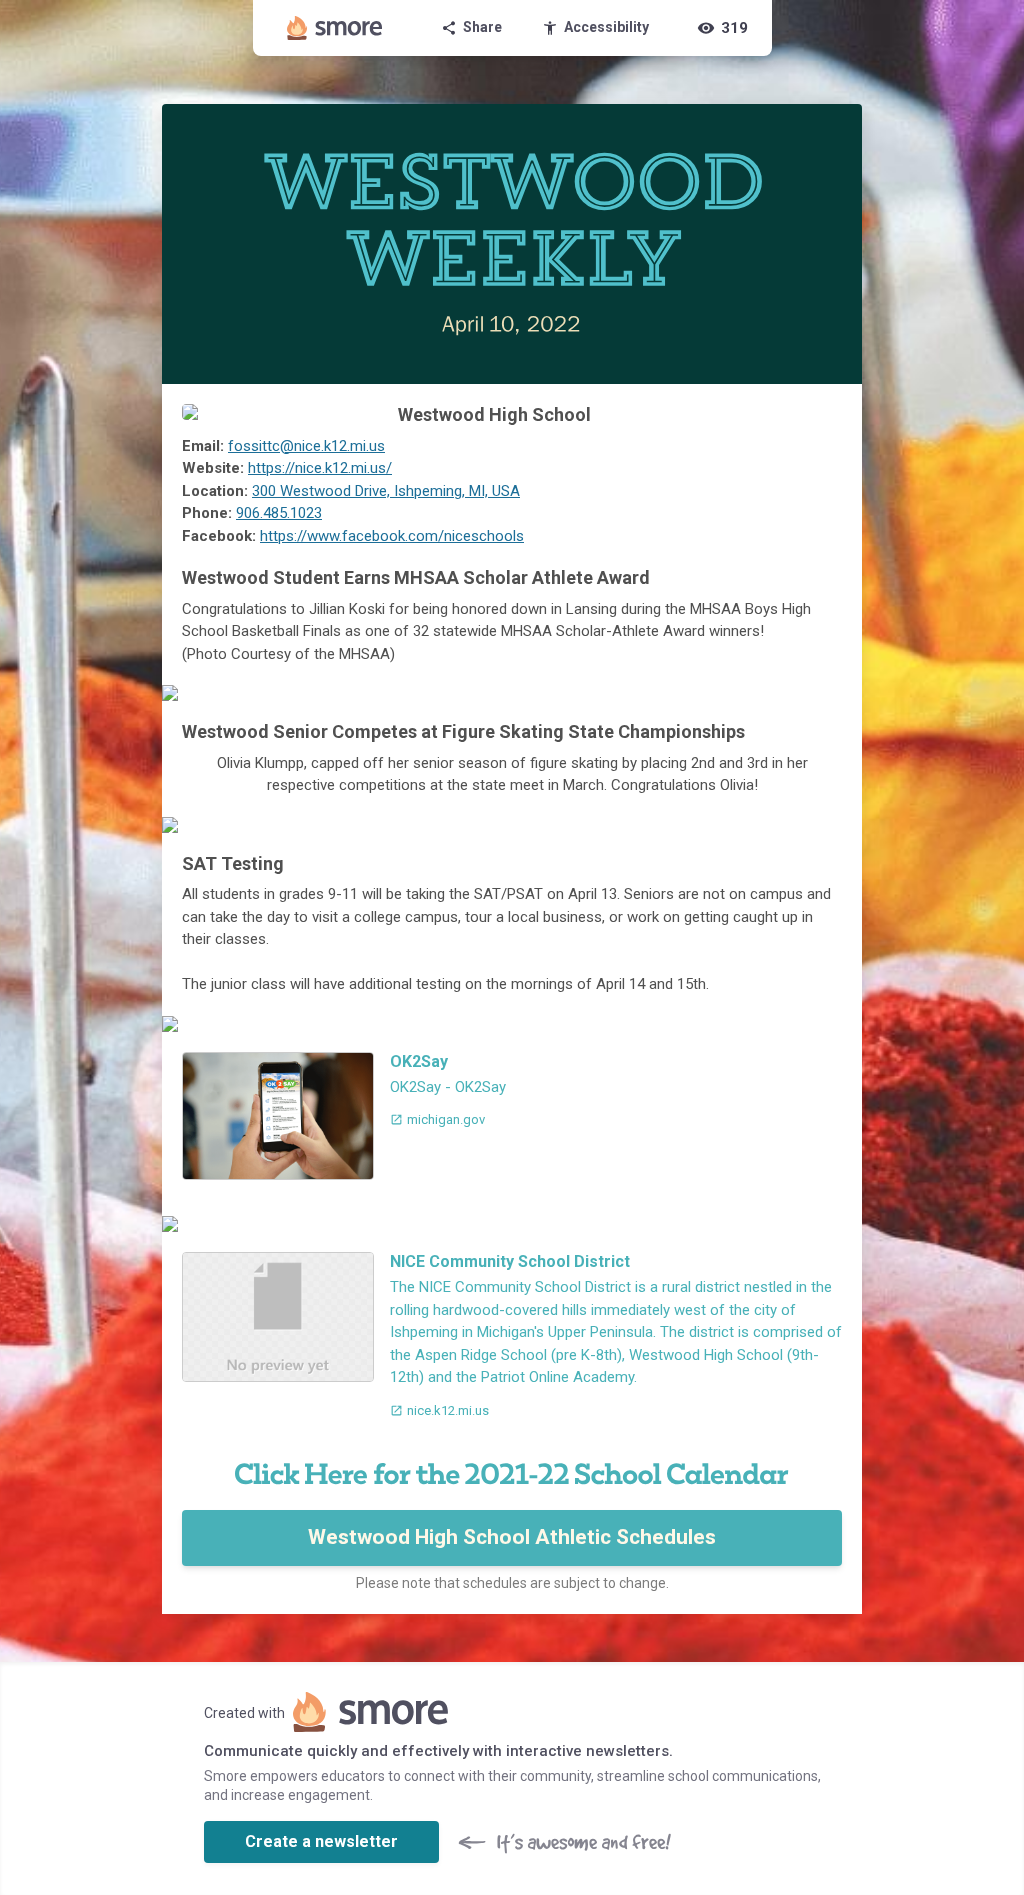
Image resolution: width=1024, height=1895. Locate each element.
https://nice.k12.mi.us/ (320, 468)
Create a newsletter (321, 1841)
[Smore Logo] (335, 28)
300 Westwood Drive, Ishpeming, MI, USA (386, 491)
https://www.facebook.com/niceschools (392, 536)
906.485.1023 (279, 513)
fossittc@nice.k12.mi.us (306, 446)
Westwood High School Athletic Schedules (512, 1537)
